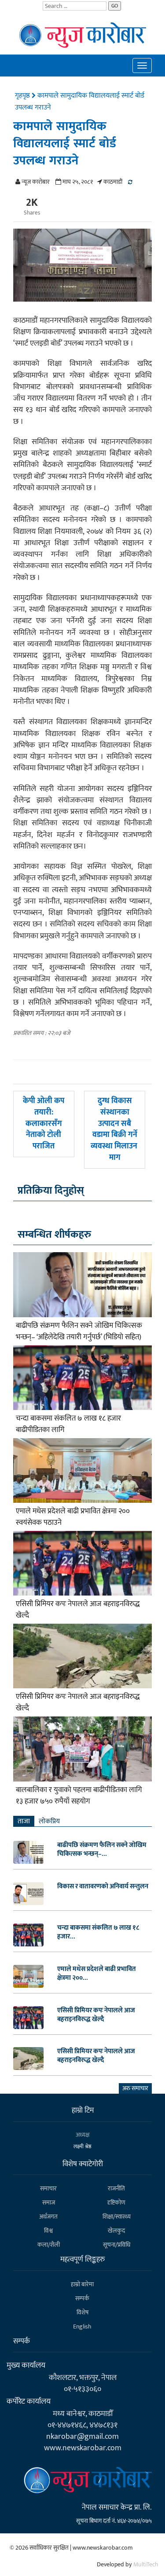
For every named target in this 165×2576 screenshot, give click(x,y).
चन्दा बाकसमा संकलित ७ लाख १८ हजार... (98, 1932)
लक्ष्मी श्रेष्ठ (82, 2146)
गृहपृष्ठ (23, 96)
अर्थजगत (48, 2217)
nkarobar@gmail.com (82, 2436)
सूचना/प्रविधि (117, 2245)
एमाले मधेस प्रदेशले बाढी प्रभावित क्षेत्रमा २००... (97, 1974)
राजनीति (116, 2188)
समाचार (48, 2188)
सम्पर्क (82, 2298)
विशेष (82, 2312)
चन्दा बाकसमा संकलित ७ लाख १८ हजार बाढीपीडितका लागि (68, 1424)
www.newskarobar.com (83, 2448)
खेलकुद (116, 2231)
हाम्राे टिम (83, 2110)
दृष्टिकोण (116, 2203)
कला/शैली (49, 2245)
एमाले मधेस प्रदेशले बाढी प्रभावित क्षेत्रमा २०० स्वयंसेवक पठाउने (73, 1517)
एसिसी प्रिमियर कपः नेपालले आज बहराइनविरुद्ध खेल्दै (78, 1610)
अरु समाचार (135, 2088)
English (82, 2326)
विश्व (48, 2231)
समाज (49, 2203)
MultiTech (146, 2564)
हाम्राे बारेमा (82, 2284)
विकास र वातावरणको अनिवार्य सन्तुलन (103, 1887)
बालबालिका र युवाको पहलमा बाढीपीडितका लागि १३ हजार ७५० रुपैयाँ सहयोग (79, 1796)
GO (115, 6)
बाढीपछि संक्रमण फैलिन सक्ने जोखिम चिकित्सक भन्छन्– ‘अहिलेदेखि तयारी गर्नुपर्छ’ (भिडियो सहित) (79, 1331)
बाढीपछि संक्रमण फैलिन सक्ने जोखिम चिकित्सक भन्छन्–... (102, 1850)
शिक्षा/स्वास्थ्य (117, 2217)
